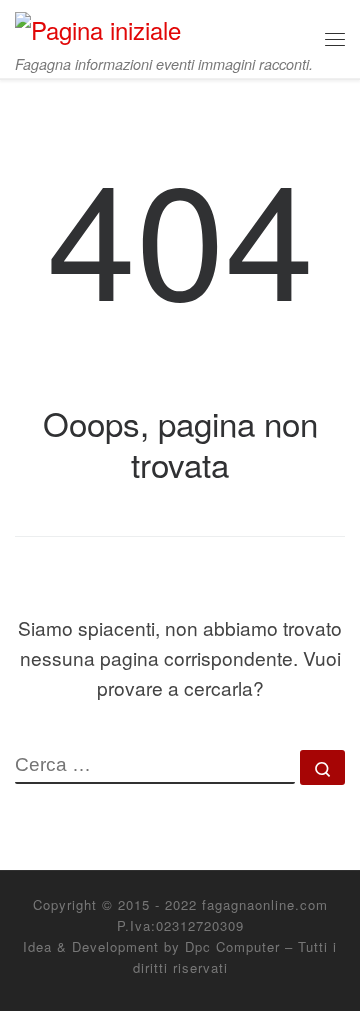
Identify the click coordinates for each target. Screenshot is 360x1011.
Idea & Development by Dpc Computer (151, 946)
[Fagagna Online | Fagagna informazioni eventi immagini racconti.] (98, 25)
